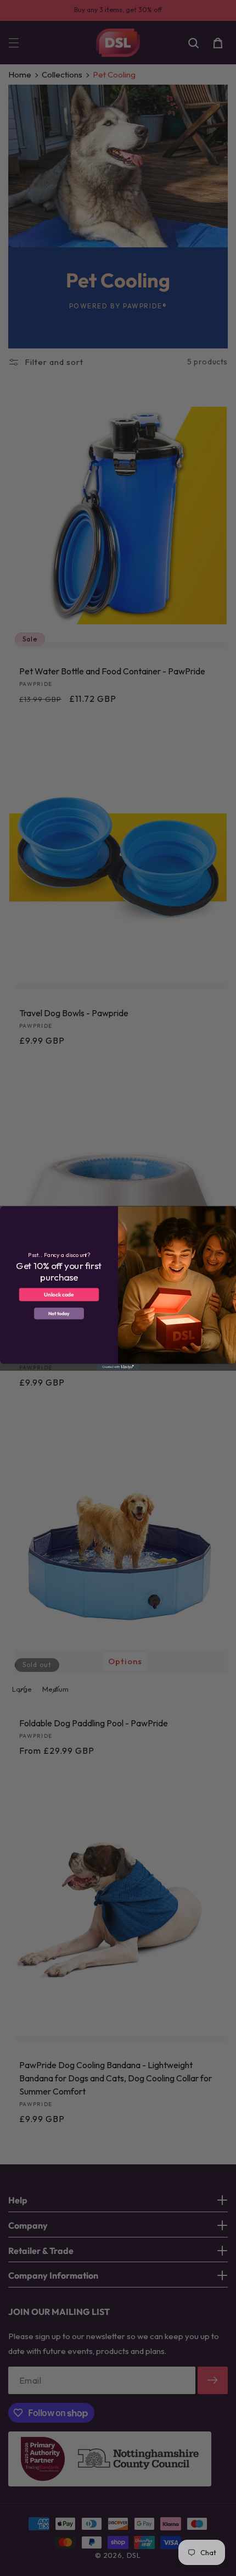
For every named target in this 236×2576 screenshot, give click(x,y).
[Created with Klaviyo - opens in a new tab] (118, 1367)
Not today (59, 1313)
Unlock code (59, 1294)
